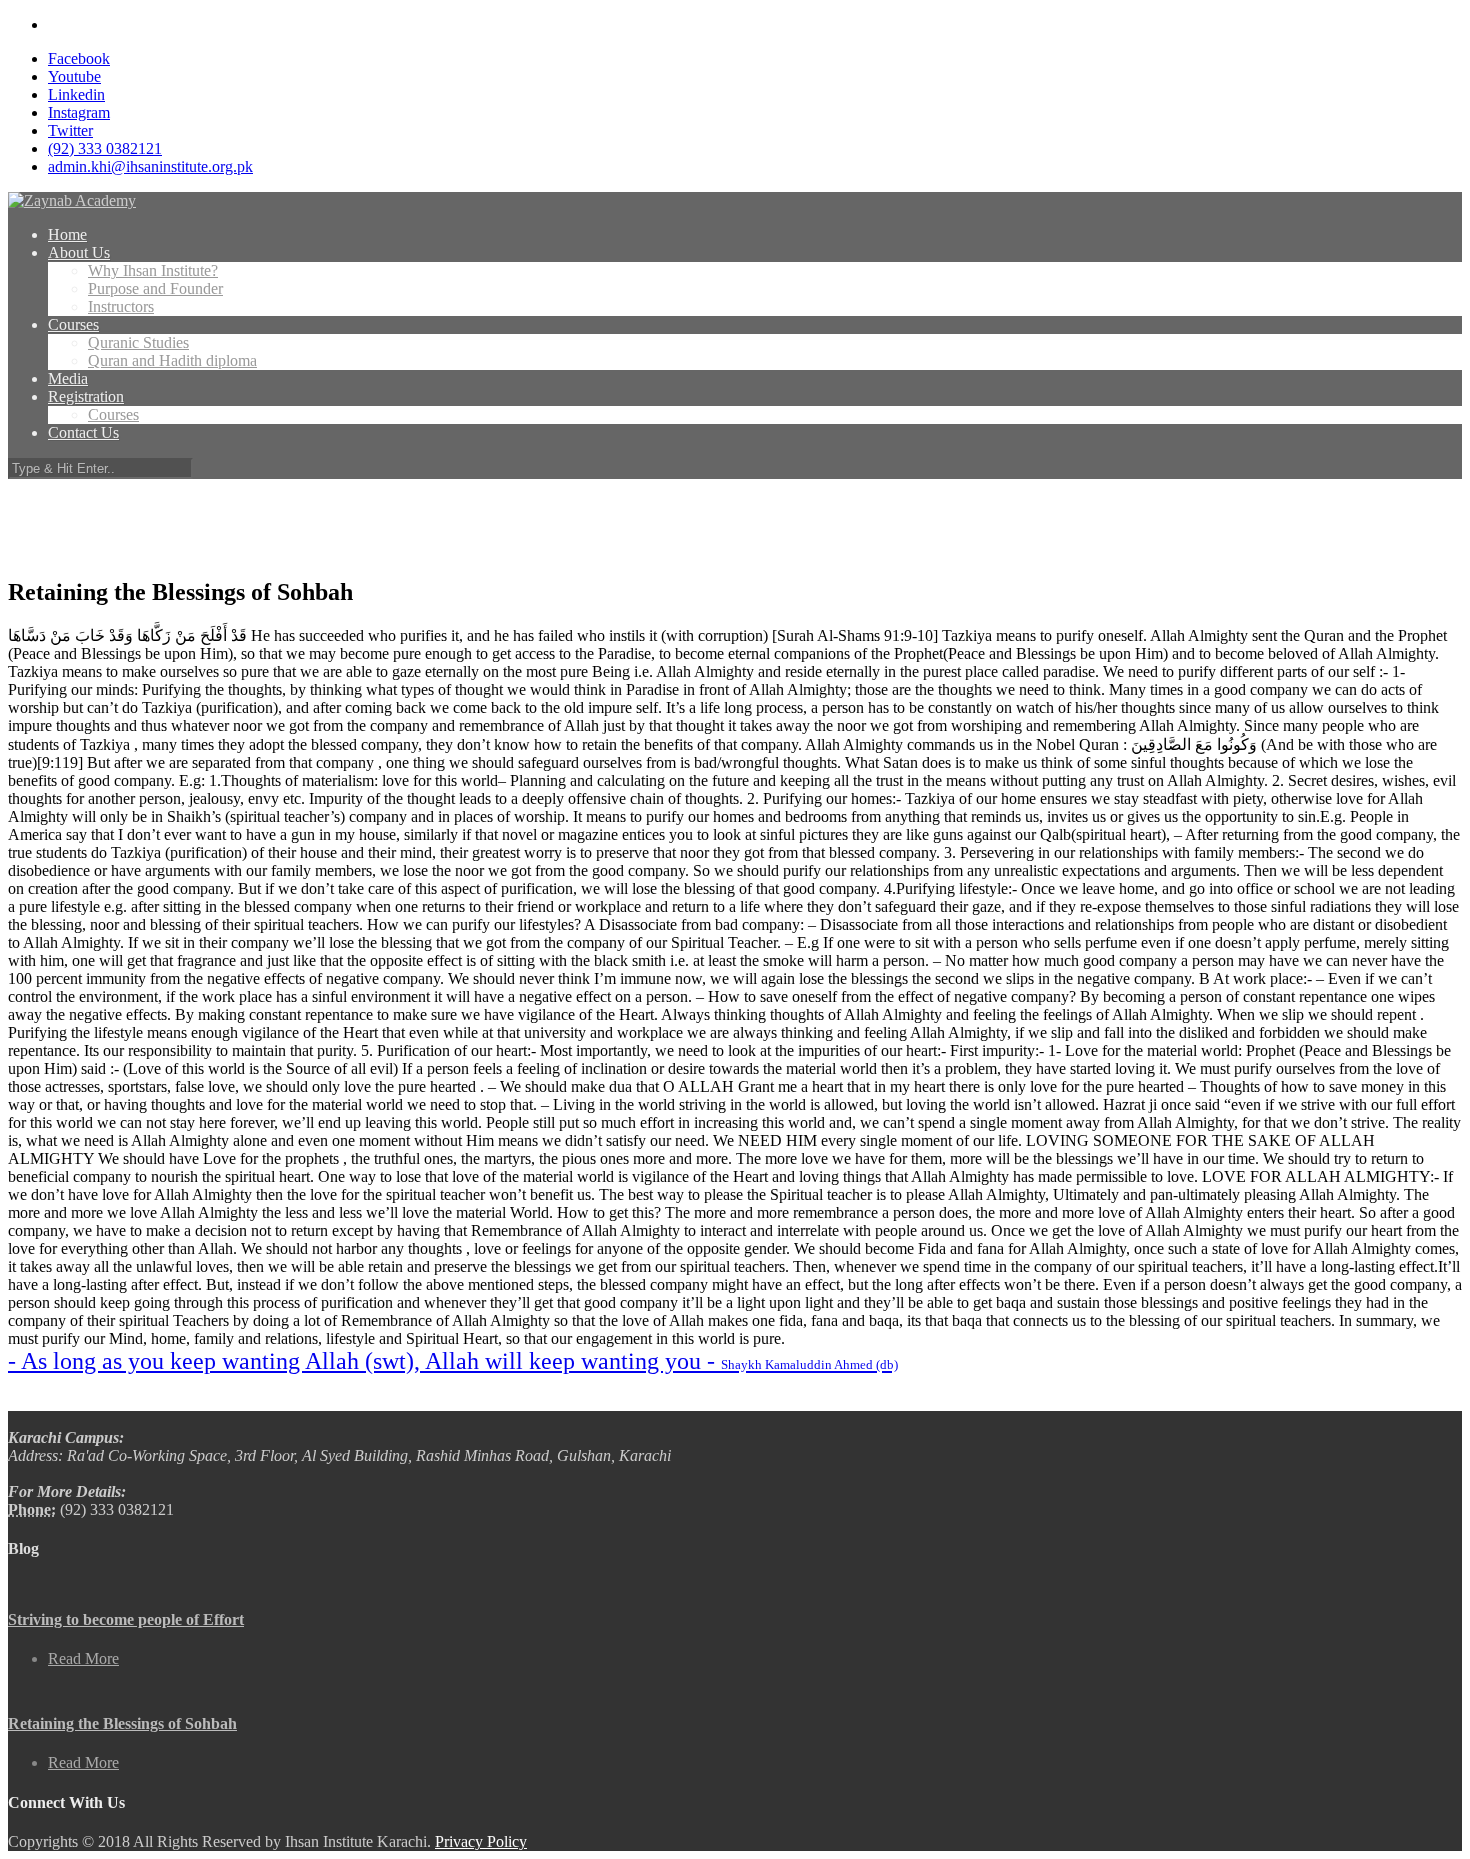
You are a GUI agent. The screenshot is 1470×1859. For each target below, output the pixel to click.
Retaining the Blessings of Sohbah (122, 1723)
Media (68, 378)
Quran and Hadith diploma (172, 360)
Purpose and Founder (155, 288)
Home (67, 234)
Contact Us (83, 432)
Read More (83, 1658)
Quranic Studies (138, 342)
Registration (86, 396)
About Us (79, 252)
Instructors (121, 306)
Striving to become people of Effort (126, 1619)
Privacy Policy (481, 1841)
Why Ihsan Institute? (153, 270)
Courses (73, 324)
